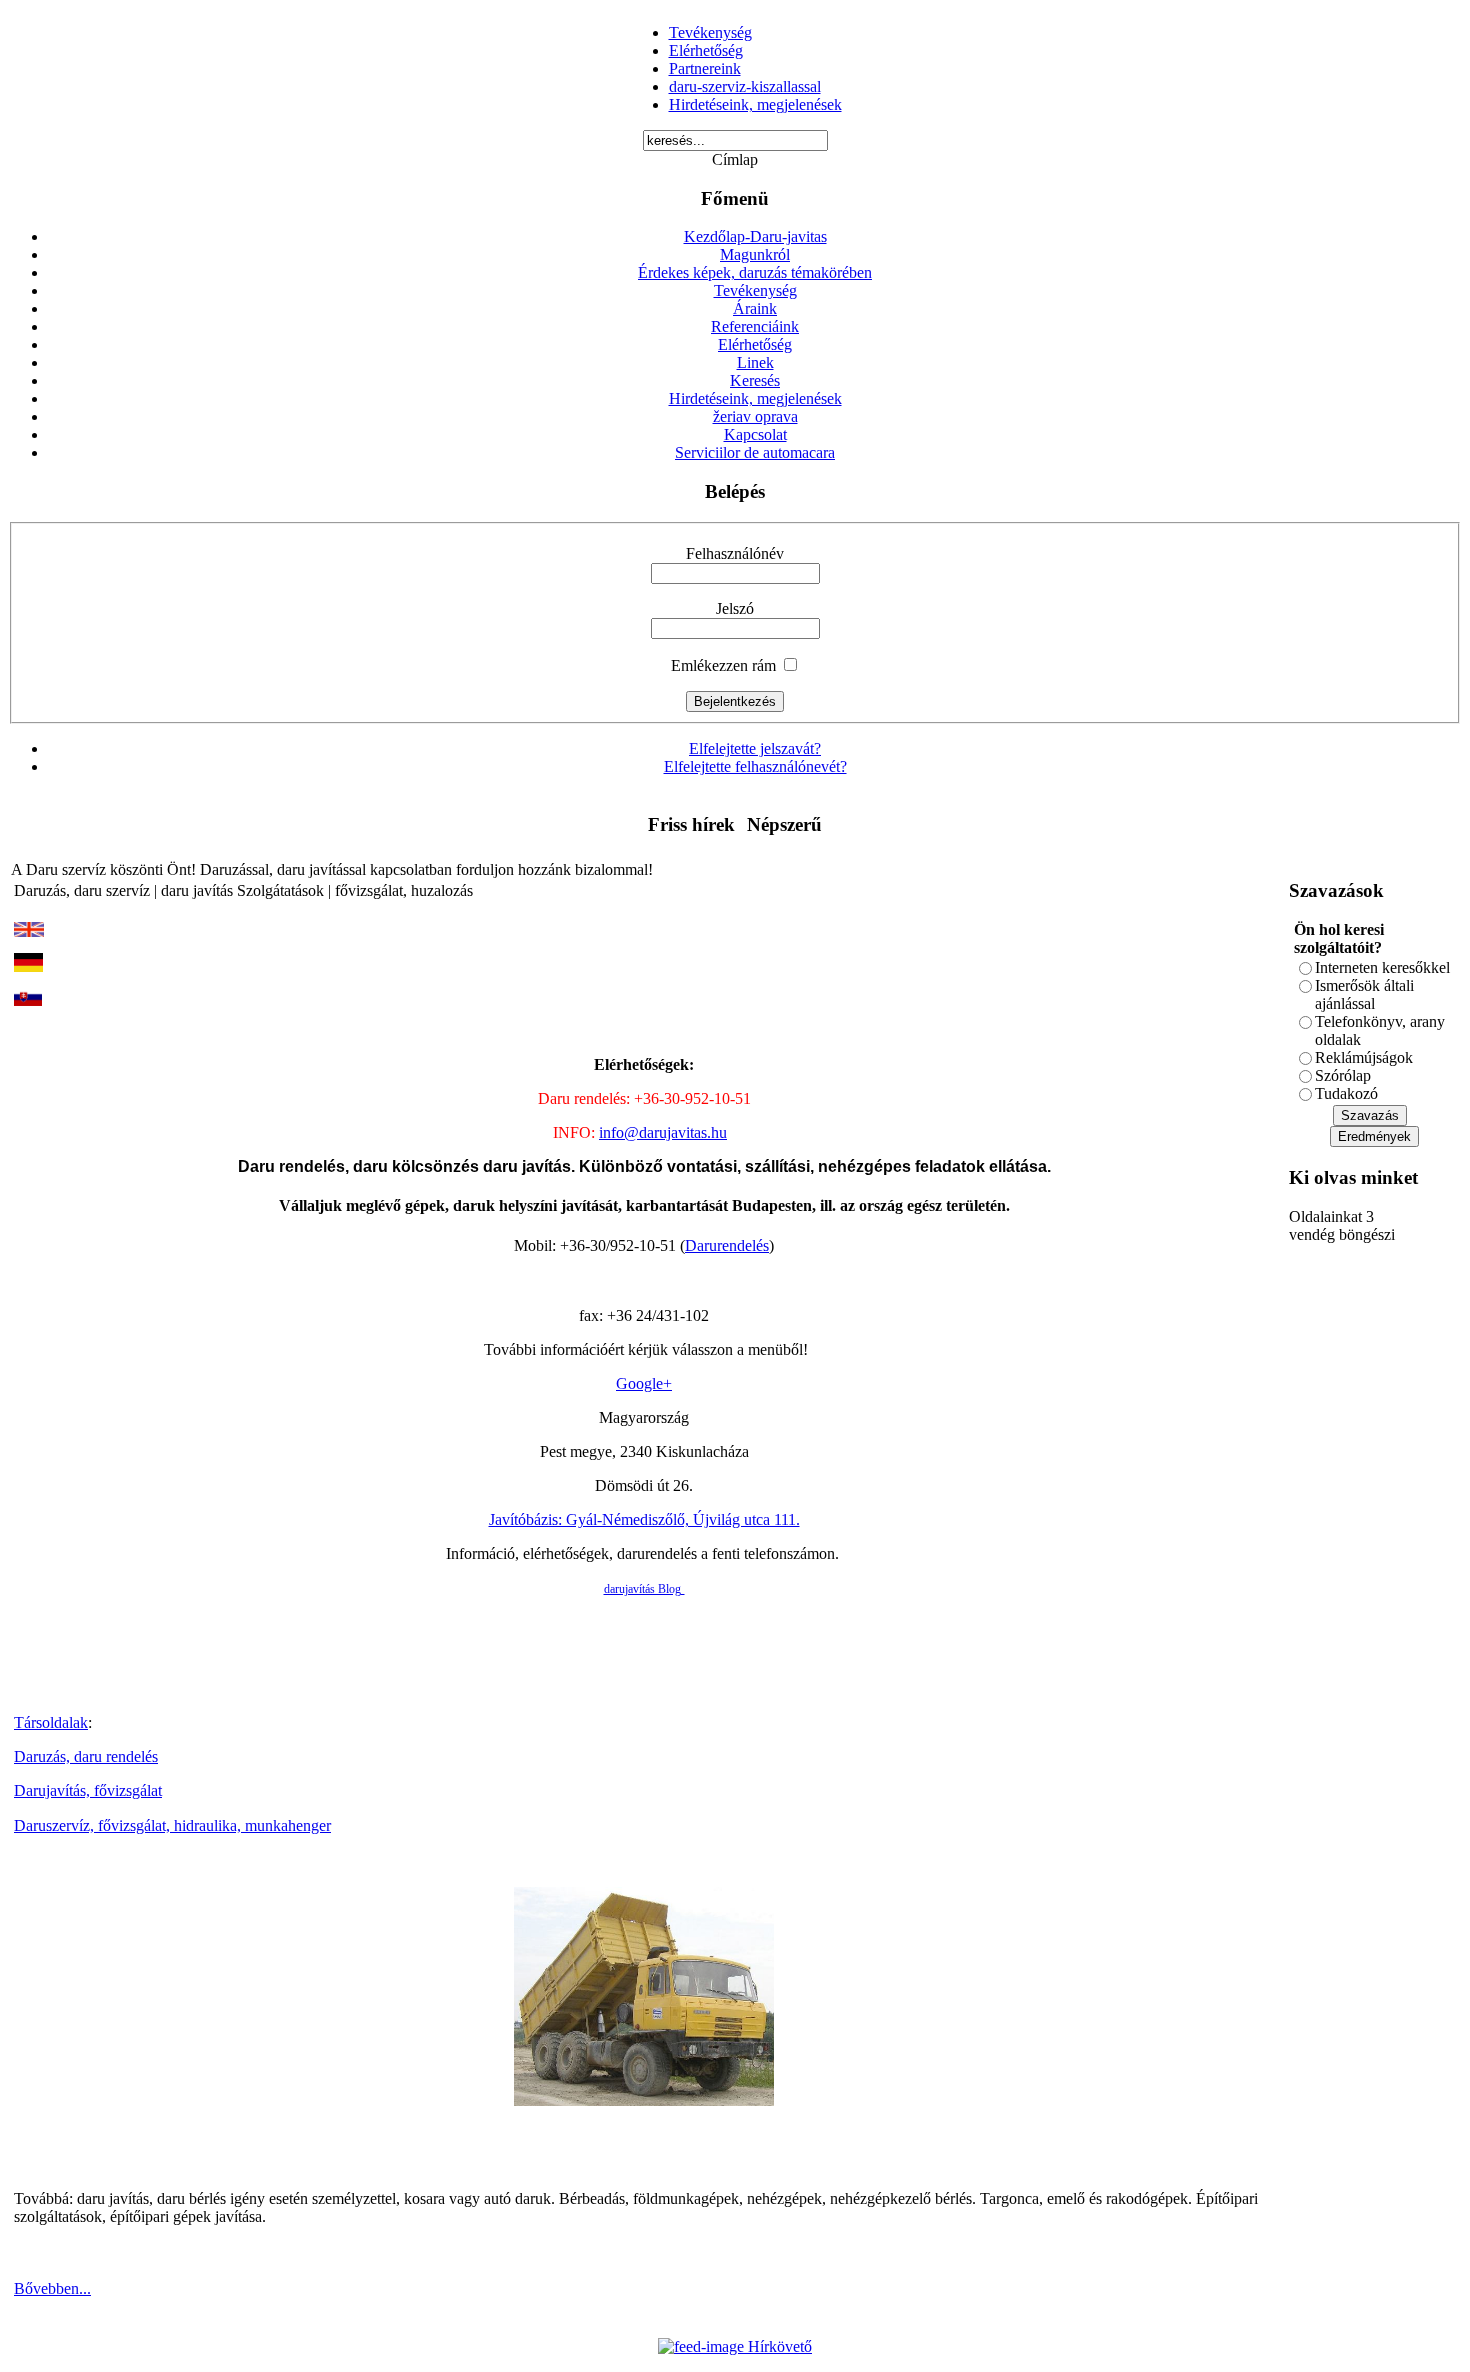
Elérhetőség (706, 50)
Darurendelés (727, 1245)
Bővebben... (52, 2288)
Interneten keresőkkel (1382, 967)
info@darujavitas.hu (663, 1132)
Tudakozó (1346, 1093)
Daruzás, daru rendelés (86, 1756)
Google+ (644, 1383)
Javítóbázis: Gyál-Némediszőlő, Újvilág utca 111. (644, 1519)
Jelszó (735, 608)
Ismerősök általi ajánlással (1364, 994)
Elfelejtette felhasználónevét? (755, 766)
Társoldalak (51, 1722)
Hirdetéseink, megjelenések (755, 104)
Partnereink (705, 68)
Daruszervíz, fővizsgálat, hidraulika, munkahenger (172, 1825)
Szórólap (1343, 1075)
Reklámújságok (1364, 1057)
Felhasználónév (735, 553)
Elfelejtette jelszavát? (755, 748)
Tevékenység (710, 32)
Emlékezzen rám (723, 665)
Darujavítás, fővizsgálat (88, 1790)
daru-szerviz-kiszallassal (745, 86)
